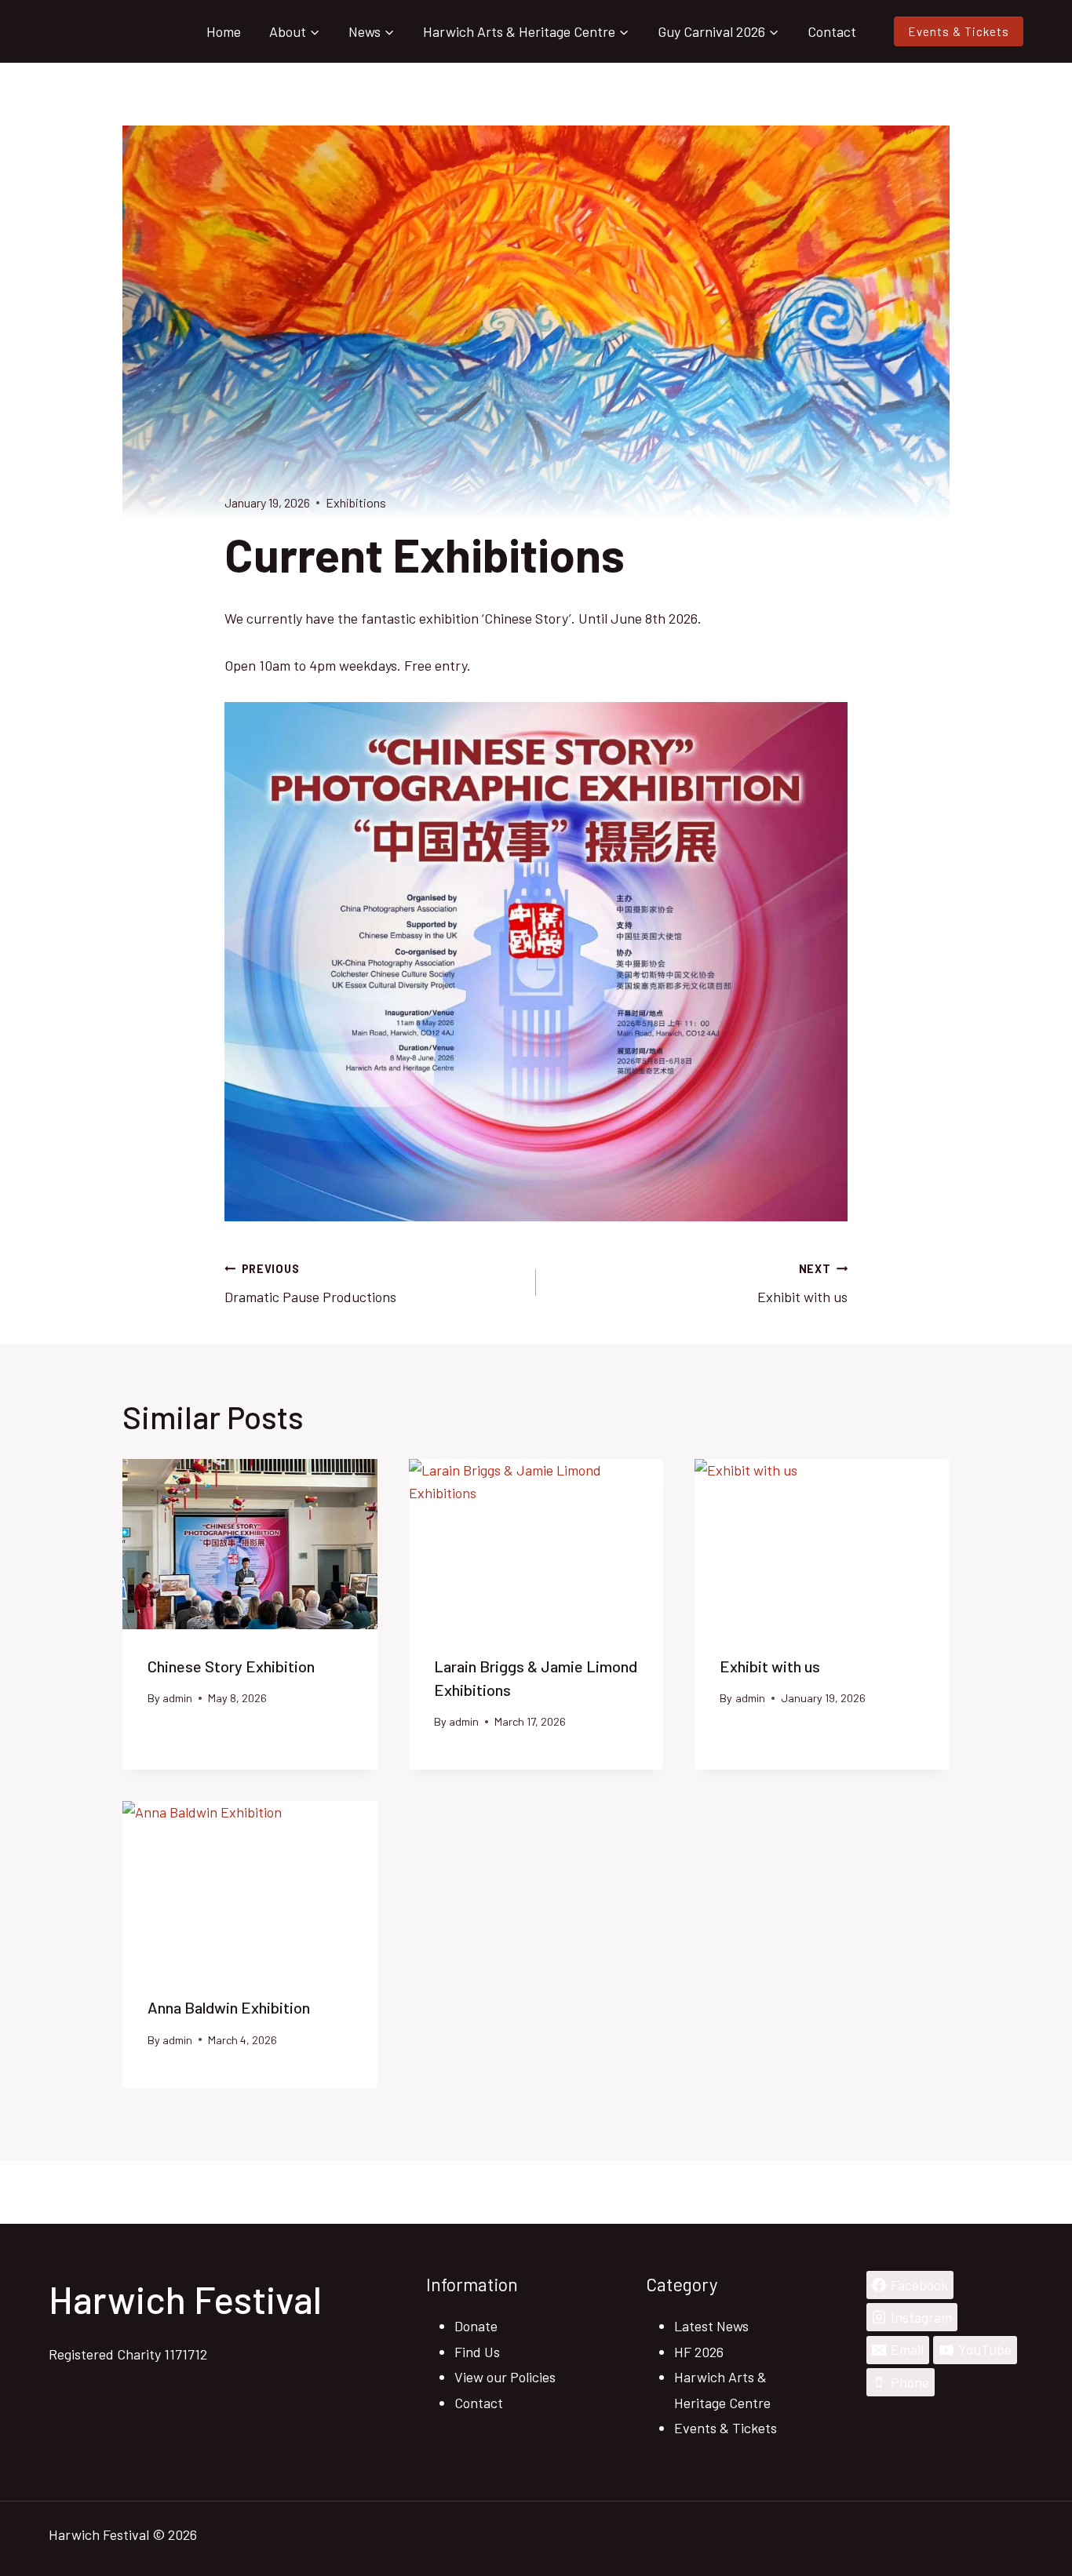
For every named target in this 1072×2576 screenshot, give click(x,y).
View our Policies (505, 2377)
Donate (476, 2326)
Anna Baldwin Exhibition (229, 2007)
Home (224, 31)
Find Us (477, 2352)
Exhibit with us (802, 1284)
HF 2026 (699, 2352)
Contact (832, 31)
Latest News (711, 2326)
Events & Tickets (959, 31)
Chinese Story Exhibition (231, 1666)
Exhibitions (356, 502)
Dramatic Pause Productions (310, 1284)
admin (177, 1698)
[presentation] (250, 1544)
